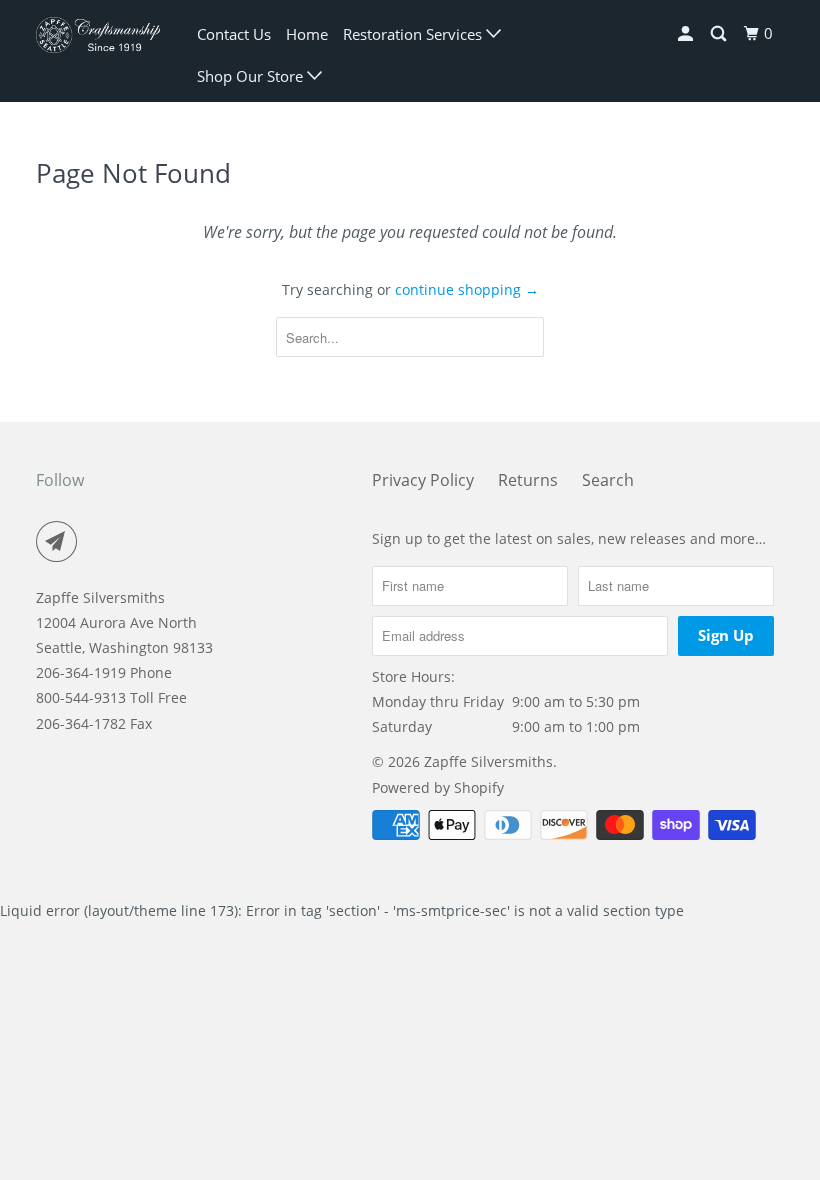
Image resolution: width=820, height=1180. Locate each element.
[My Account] (687, 34)
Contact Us (234, 34)
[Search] (720, 34)
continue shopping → (467, 289)
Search (608, 480)
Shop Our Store (252, 76)
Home (307, 34)
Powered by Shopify (438, 787)
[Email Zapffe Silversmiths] (61, 542)
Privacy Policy (423, 480)
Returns (528, 480)
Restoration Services (414, 34)
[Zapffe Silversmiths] (98, 35)
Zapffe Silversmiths (488, 761)
